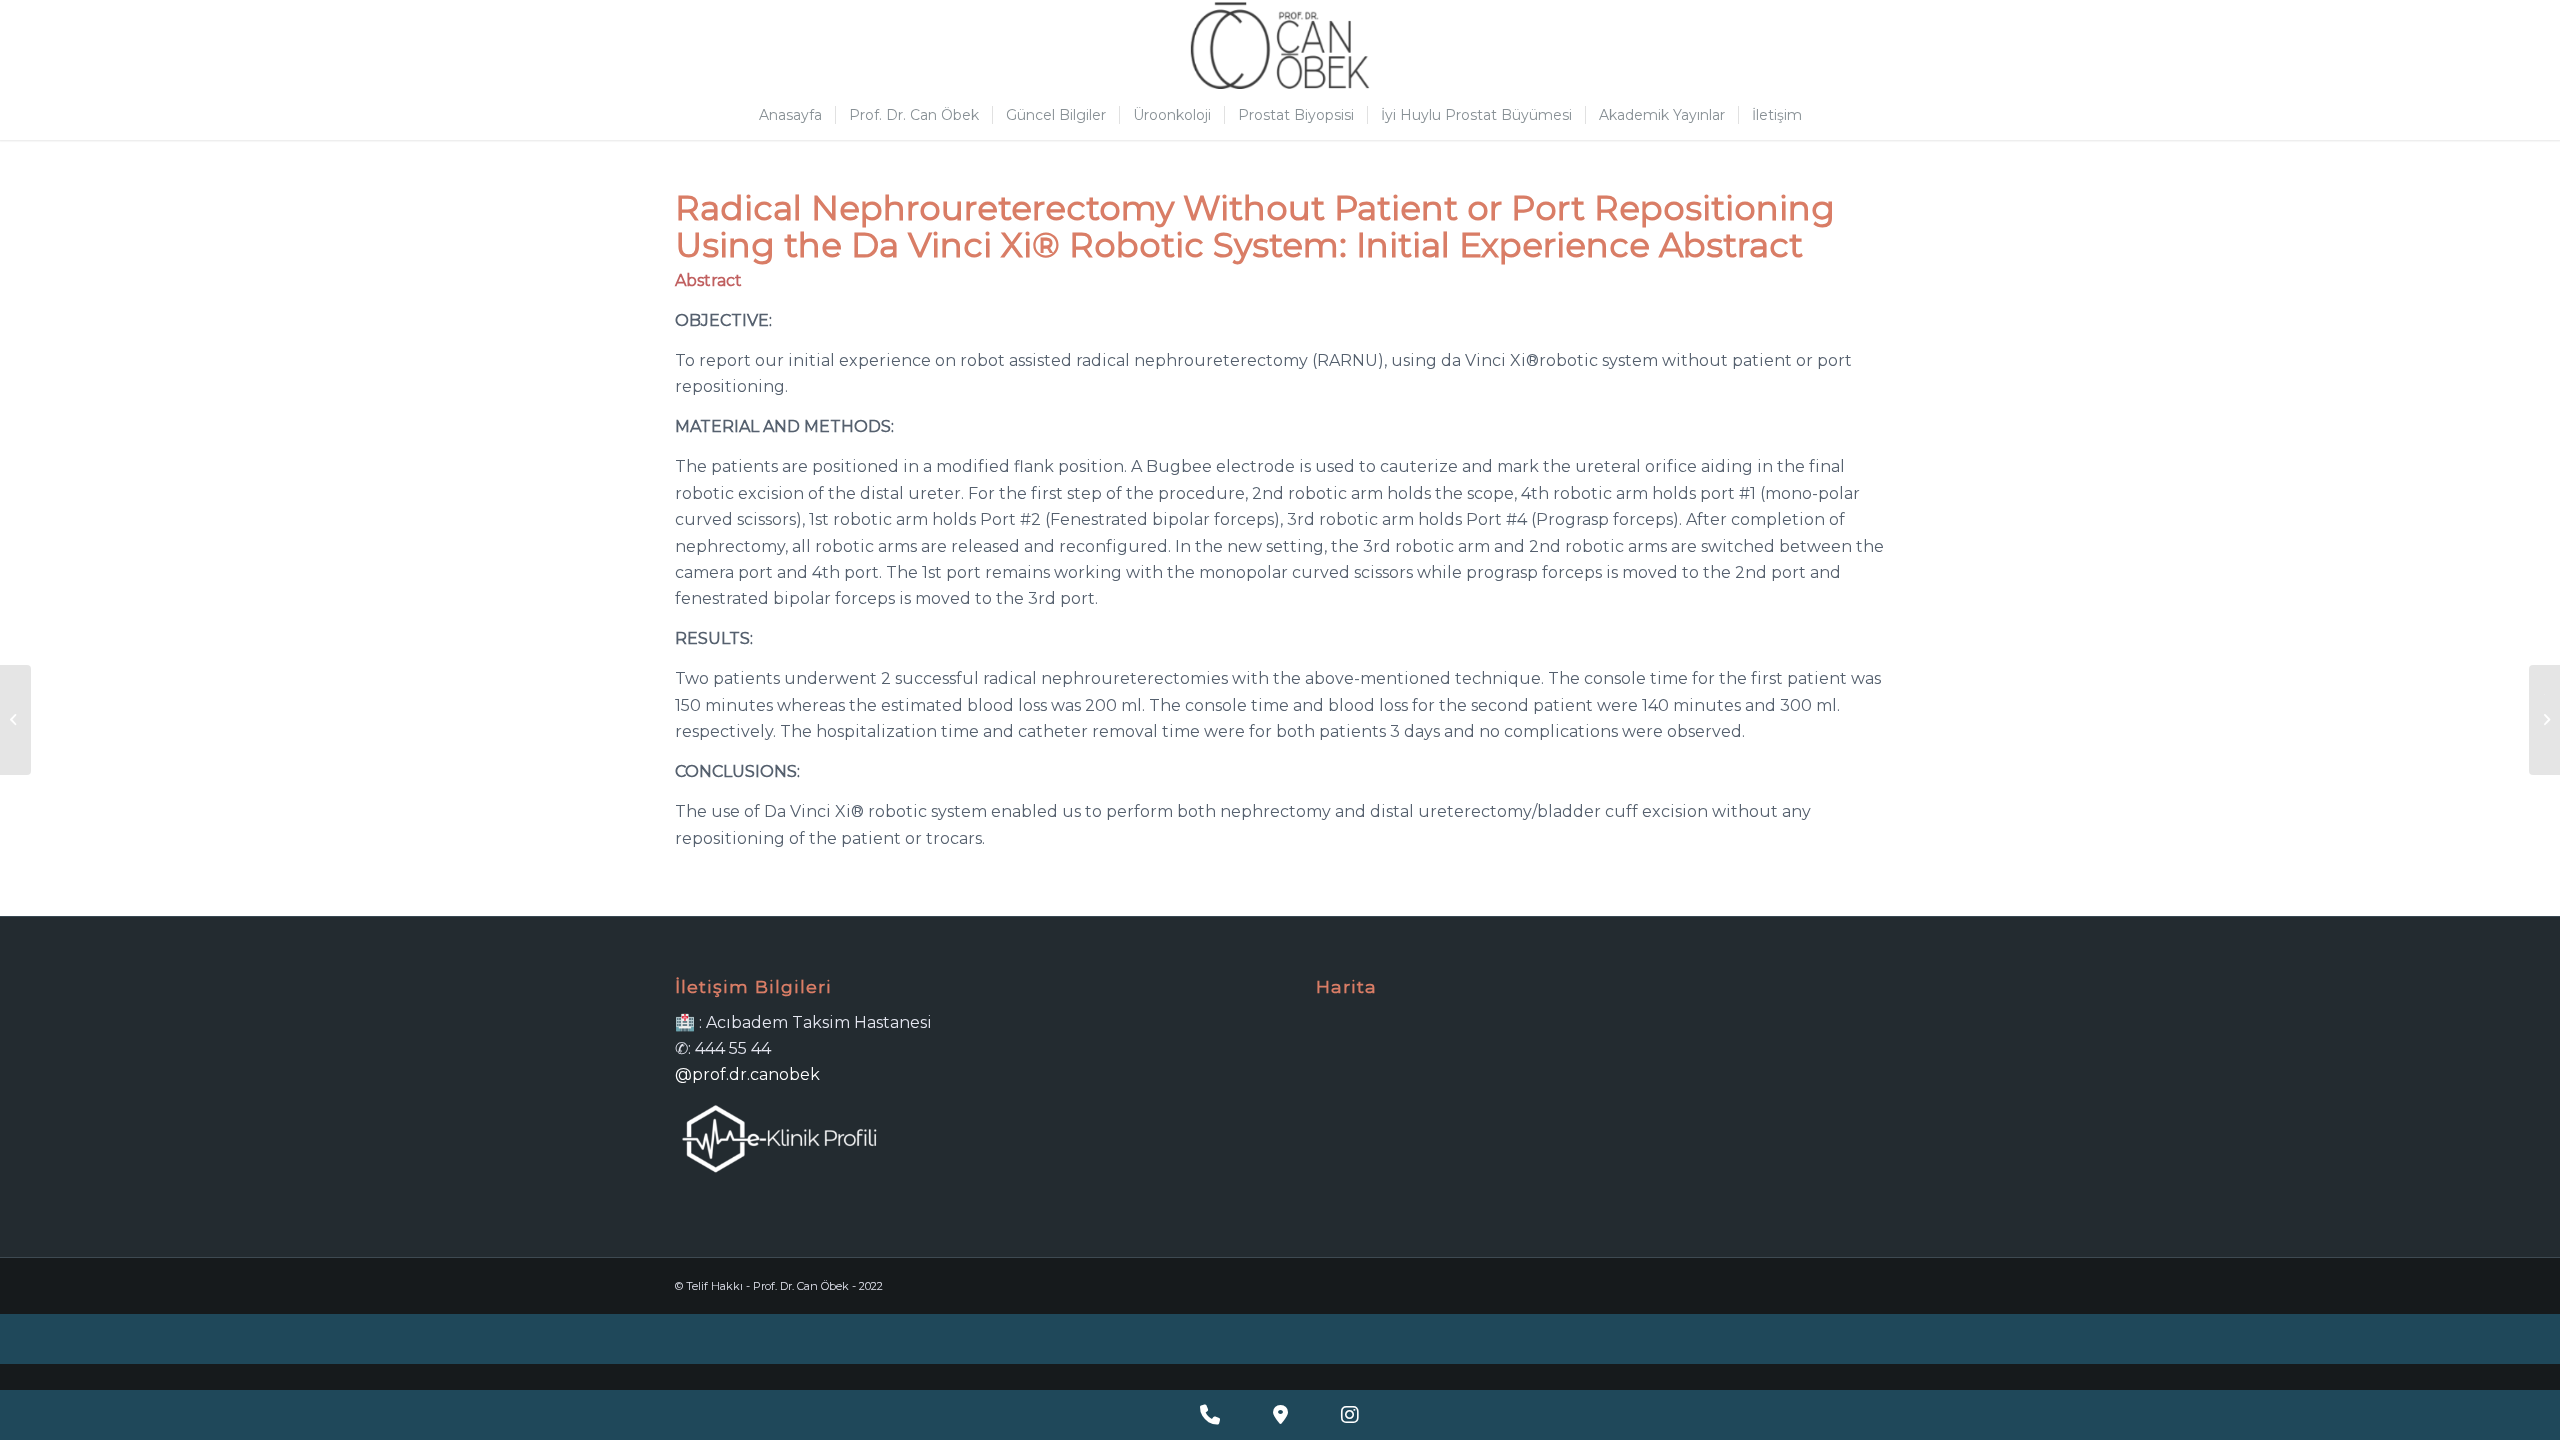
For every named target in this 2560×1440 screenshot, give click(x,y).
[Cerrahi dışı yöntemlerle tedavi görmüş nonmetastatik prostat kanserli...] (15, 720)
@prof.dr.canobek (747, 1074)
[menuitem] (790, 115)
